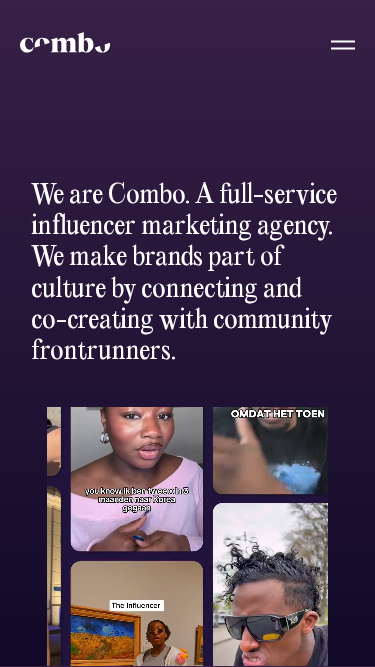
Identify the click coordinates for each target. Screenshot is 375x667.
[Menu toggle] (331, 44)
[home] (65, 42)
